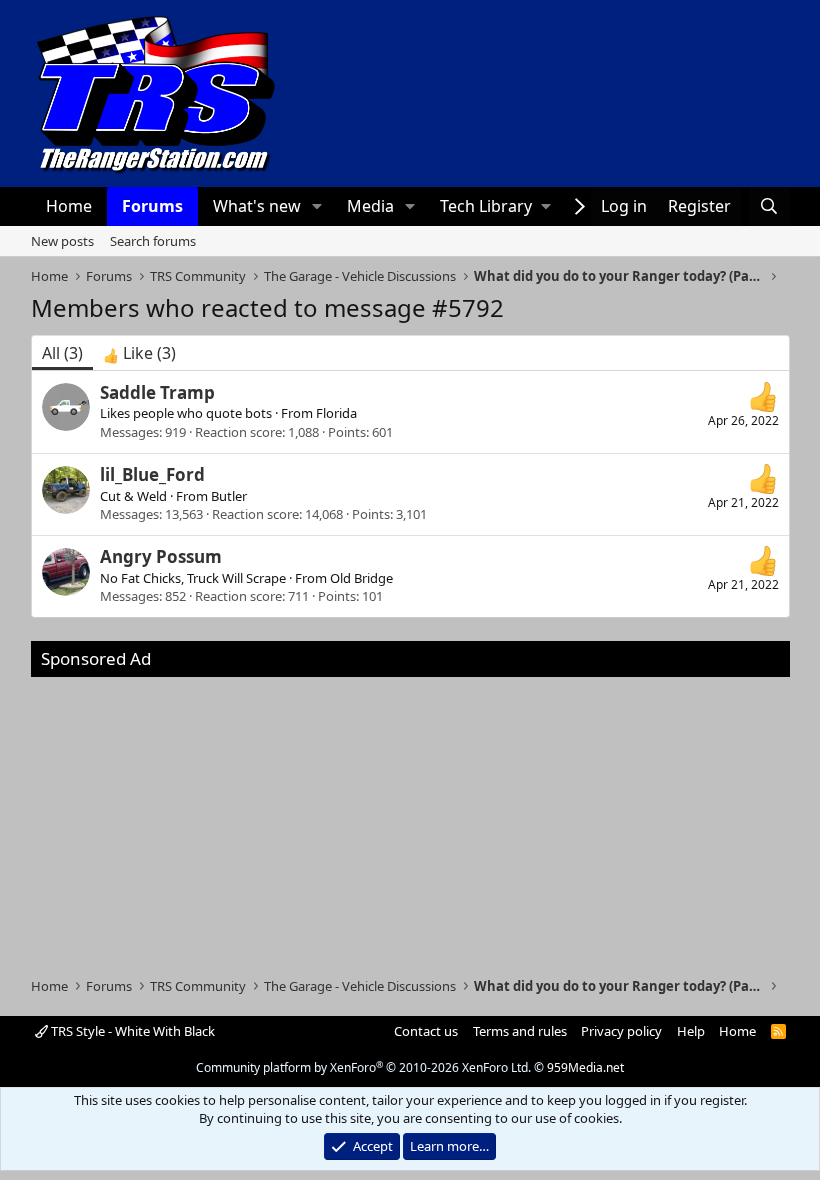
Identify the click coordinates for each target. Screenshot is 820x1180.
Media (370, 206)
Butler (229, 496)
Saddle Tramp (157, 392)
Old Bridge (361, 578)
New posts (62, 241)
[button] (316, 206)
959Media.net (585, 1067)
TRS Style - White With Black (131, 1031)
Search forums (153, 241)
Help (691, 1031)
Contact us (426, 1031)
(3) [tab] (62, 353)
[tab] (139, 353)
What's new (257, 206)
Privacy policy (621, 1031)
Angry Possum (161, 556)
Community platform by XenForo (363, 1067)
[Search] (769, 206)
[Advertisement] (410, 817)
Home (69, 206)
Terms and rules (520, 1031)
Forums (152, 206)
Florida (336, 413)
